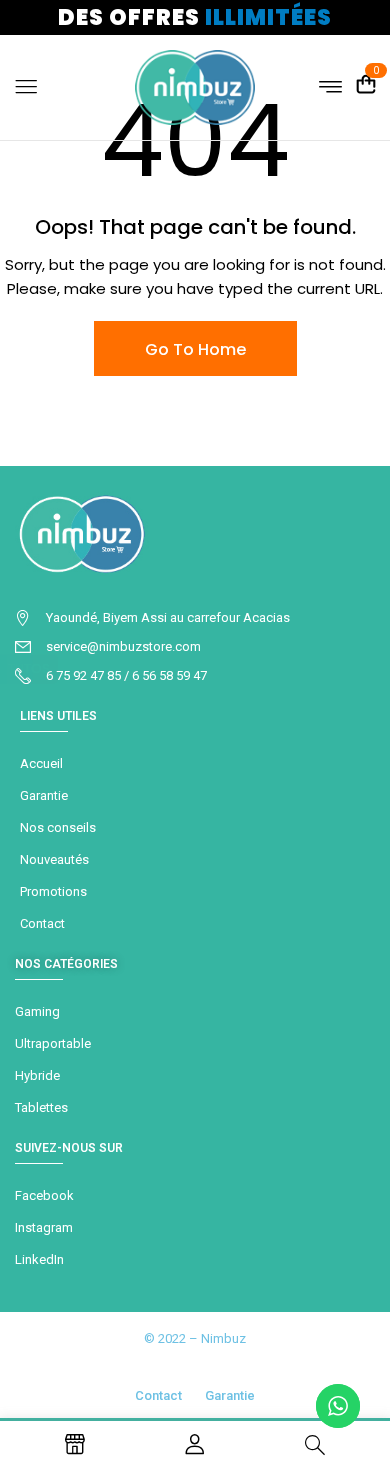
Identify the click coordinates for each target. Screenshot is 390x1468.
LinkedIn (39, 1259)
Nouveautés (54, 859)
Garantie (44, 795)
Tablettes (41, 1107)
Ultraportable (53, 1043)
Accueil (41, 763)
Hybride (37, 1075)
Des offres (195, 17)
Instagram (44, 1227)
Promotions (53, 891)
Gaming (37, 1011)
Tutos (29, 668)
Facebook (44, 1195)
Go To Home (195, 349)
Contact (42, 923)
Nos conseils (58, 827)
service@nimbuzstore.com (123, 646)
